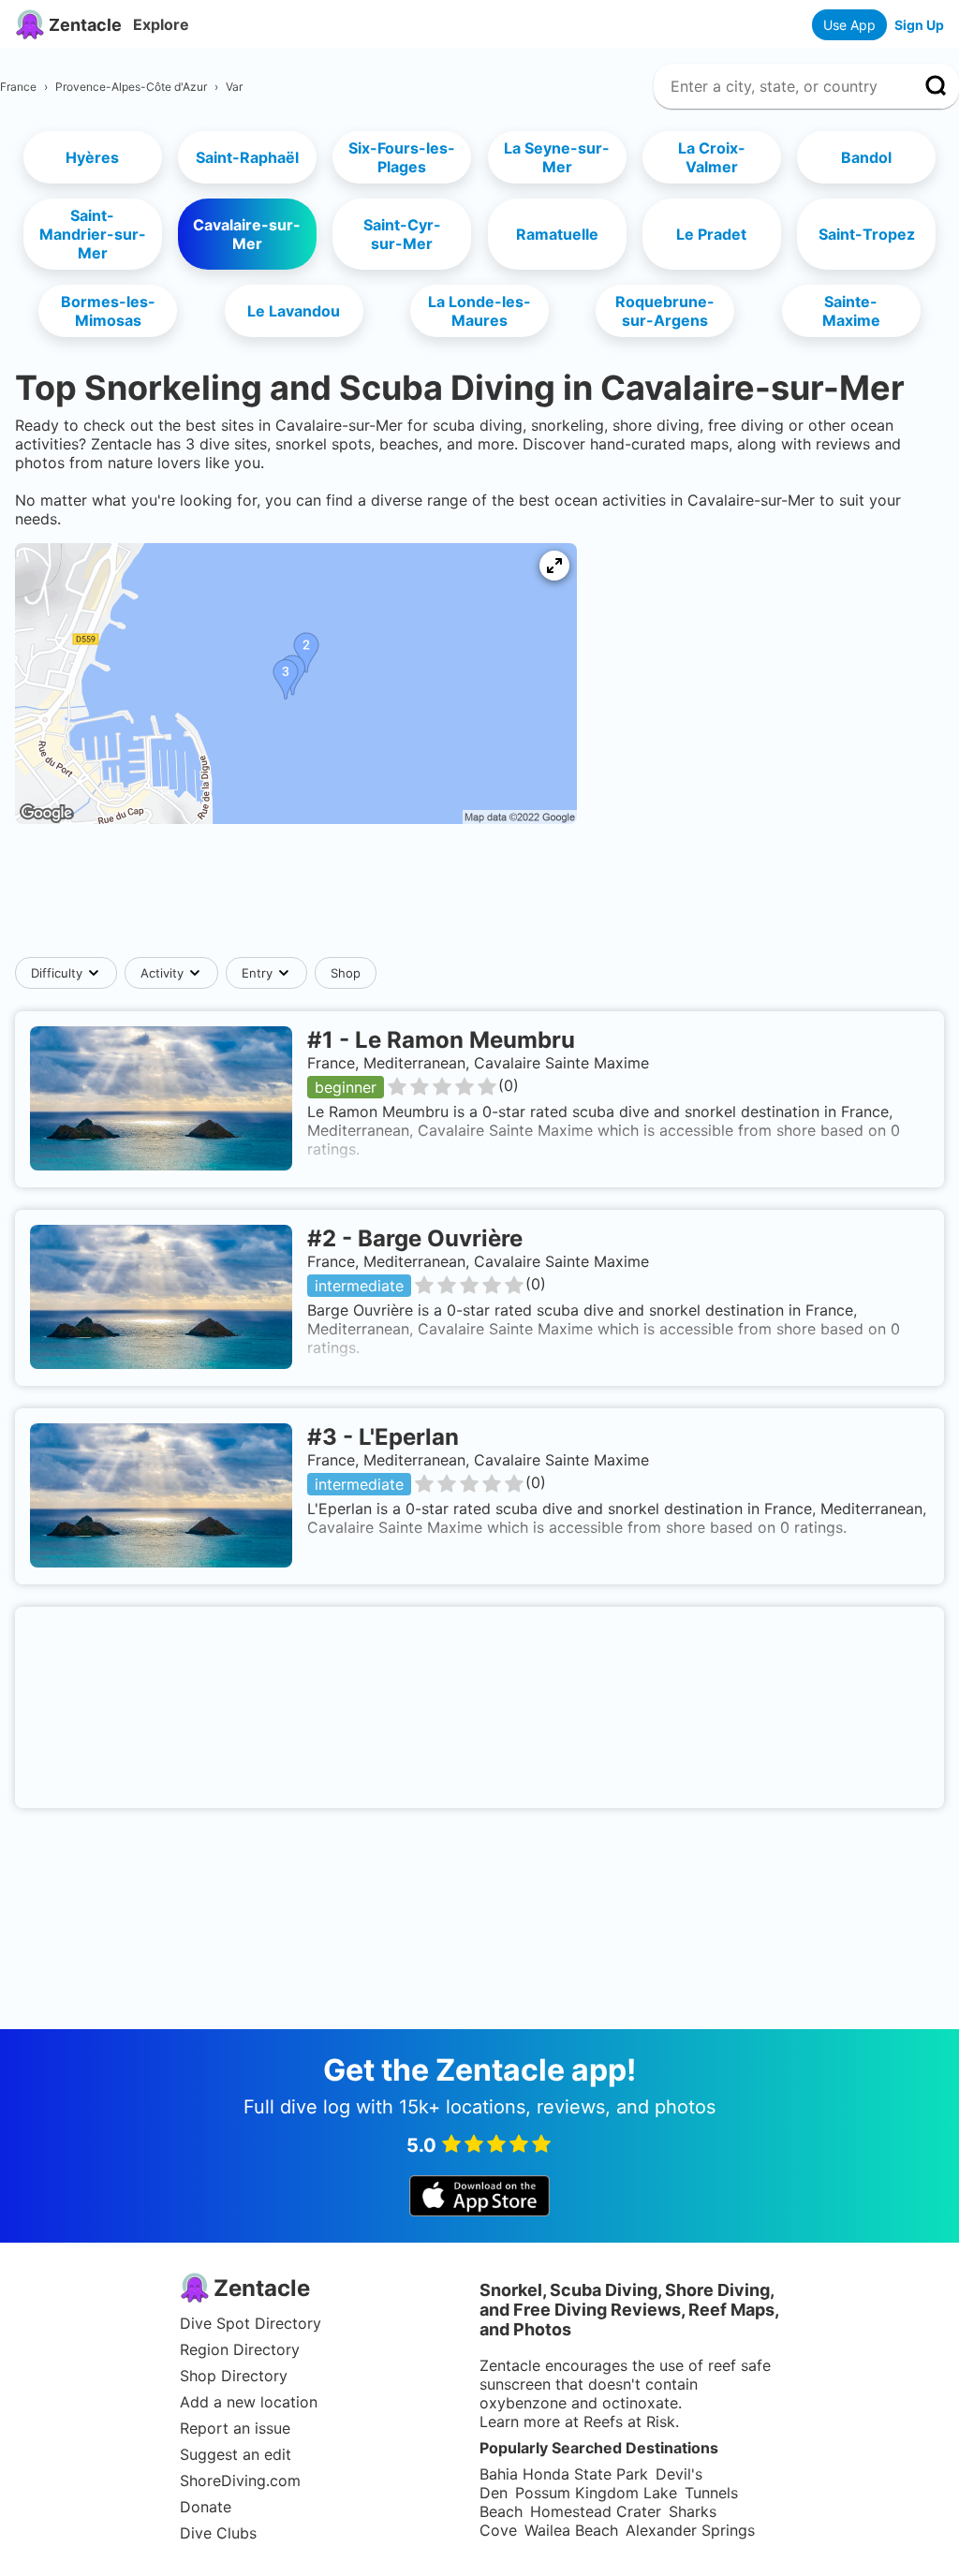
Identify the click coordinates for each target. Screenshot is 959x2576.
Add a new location (249, 2402)
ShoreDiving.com (240, 2480)
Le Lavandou (294, 311)
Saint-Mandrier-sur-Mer (93, 234)
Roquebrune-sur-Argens (665, 311)
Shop (346, 973)
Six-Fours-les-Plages (402, 157)
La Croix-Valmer (712, 157)
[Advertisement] (479, 900)
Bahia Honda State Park (564, 2474)
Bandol (866, 157)
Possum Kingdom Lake (596, 2493)
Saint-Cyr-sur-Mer (402, 234)
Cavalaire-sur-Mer (247, 234)
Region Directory (240, 2349)
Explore (161, 24)
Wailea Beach (571, 2530)
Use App (849, 25)
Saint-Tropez (867, 234)
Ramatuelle (557, 234)
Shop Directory (234, 2376)
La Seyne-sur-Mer (557, 157)
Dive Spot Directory (251, 2323)
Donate (206, 2507)
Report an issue (235, 2428)
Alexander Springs (690, 2530)
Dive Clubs (218, 2533)
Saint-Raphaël (247, 157)
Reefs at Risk (629, 2421)
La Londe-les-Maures (479, 311)
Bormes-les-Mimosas (108, 311)
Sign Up (919, 25)
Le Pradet (711, 234)
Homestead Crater (596, 2511)
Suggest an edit (236, 2454)
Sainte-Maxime (851, 311)
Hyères (92, 157)
